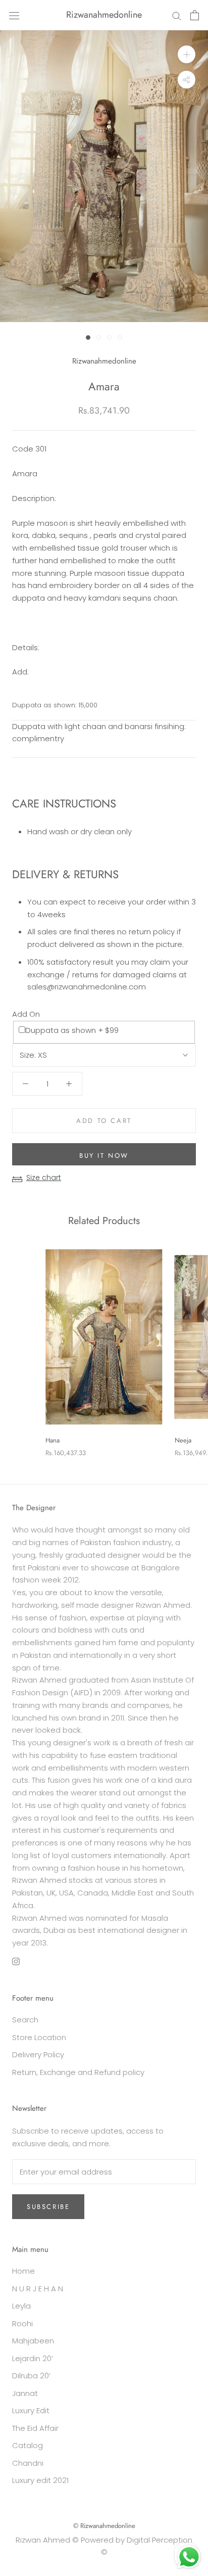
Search (25, 2020)
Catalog (28, 2445)
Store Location (39, 2037)
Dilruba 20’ (31, 2376)
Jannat (25, 2393)
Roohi (22, 2323)
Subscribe (48, 2207)
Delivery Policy (38, 2054)
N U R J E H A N (38, 2289)
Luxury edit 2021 (40, 2480)
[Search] (177, 15)
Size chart (44, 1178)
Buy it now (104, 1156)
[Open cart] (195, 15)
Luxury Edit (31, 2410)
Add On (26, 1014)
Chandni (28, 2463)
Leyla (21, 2306)
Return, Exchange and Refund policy (78, 2072)
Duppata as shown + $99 (72, 1030)
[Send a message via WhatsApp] (189, 2557)
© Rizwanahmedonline (104, 2526)
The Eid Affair (35, 2428)
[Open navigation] (14, 15)
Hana (53, 1440)
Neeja (183, 1440)
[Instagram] (16, 1961)
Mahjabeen (33, 2341)
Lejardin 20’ (33, 2358)
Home (23, 2271)
